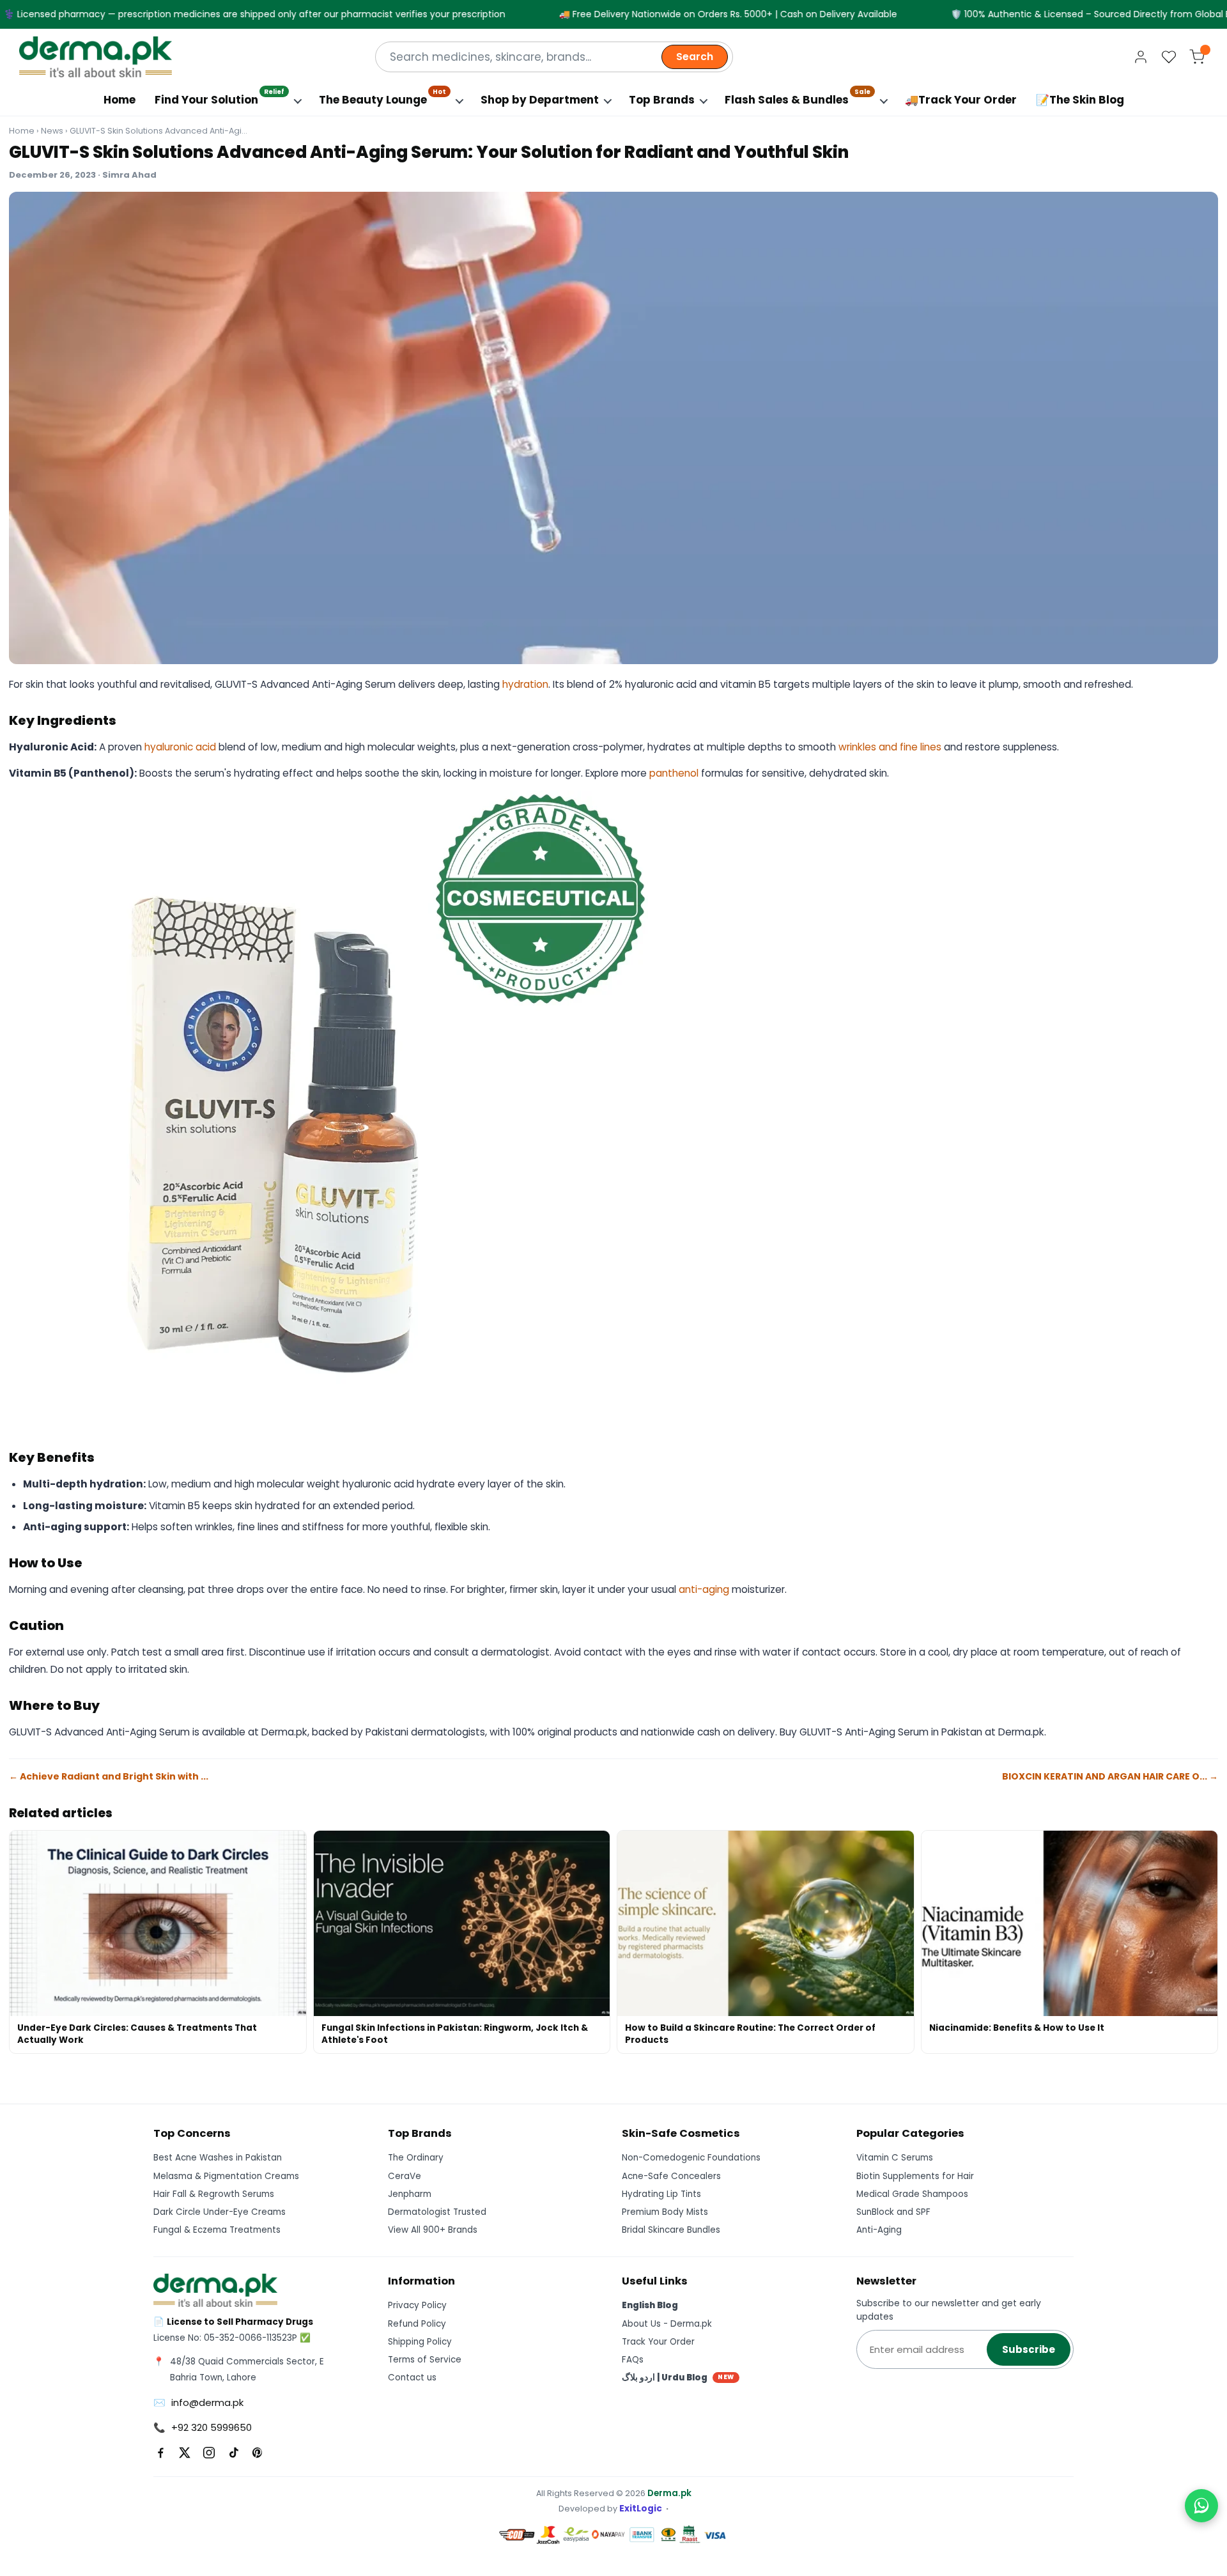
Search (695, 57)
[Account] (1141, 57)
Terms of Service (425, 2360)
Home (120, 100)
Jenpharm (410, 2194)
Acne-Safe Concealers (671, 2176)
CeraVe (405, 2176)
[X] (185, 2453)
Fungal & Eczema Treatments (217, 2230)
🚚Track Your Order (961, 100)
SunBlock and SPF (893, 2212)
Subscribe (1029, 2349)
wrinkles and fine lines (890, 747)
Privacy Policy (417, 2305)
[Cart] (1197, 57)
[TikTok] (233, 2453)
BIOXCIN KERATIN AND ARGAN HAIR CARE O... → (1110, 1776)
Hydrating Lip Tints (661, 2194)
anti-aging (704, 1589)
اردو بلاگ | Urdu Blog (678, 2378)
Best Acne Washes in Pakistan (218, 2158)
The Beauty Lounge (382, 97)
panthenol (674, 773)
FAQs (633, 2360)
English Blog (650, 2305)
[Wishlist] (1169, 57)
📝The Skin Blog (1080, 100)
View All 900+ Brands (433, 2230)
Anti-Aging (879, 2230)
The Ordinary (416, 2158)
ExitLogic (641, 2509)
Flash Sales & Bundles (798, 97)
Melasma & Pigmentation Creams (226, 2176)
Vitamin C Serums (895, 2158)
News (52, 131)
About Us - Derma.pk (667, 2324)
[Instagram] (209, 2453)
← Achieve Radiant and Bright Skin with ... (109, 1776)
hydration (525, 684)
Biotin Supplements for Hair (915, 2176)
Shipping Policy (420, 2342)
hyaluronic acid (180, 747)
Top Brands (662, 100)
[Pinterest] (258, 2453)
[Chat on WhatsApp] (1201, 2506)
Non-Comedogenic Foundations (691, 2158)
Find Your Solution (220, 97)
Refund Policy (417, 2324)
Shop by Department (540, 100)
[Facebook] (160, 2453)
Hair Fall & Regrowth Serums (214, 2194)
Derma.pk (669, 2493)
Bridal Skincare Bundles (671, 2230)
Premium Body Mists (665, 2212)
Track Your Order (658, 2342)
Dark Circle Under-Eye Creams (220, 2212)
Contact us (412, 2378)
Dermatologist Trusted (437, 2212)
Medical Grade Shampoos (912, 2194)
